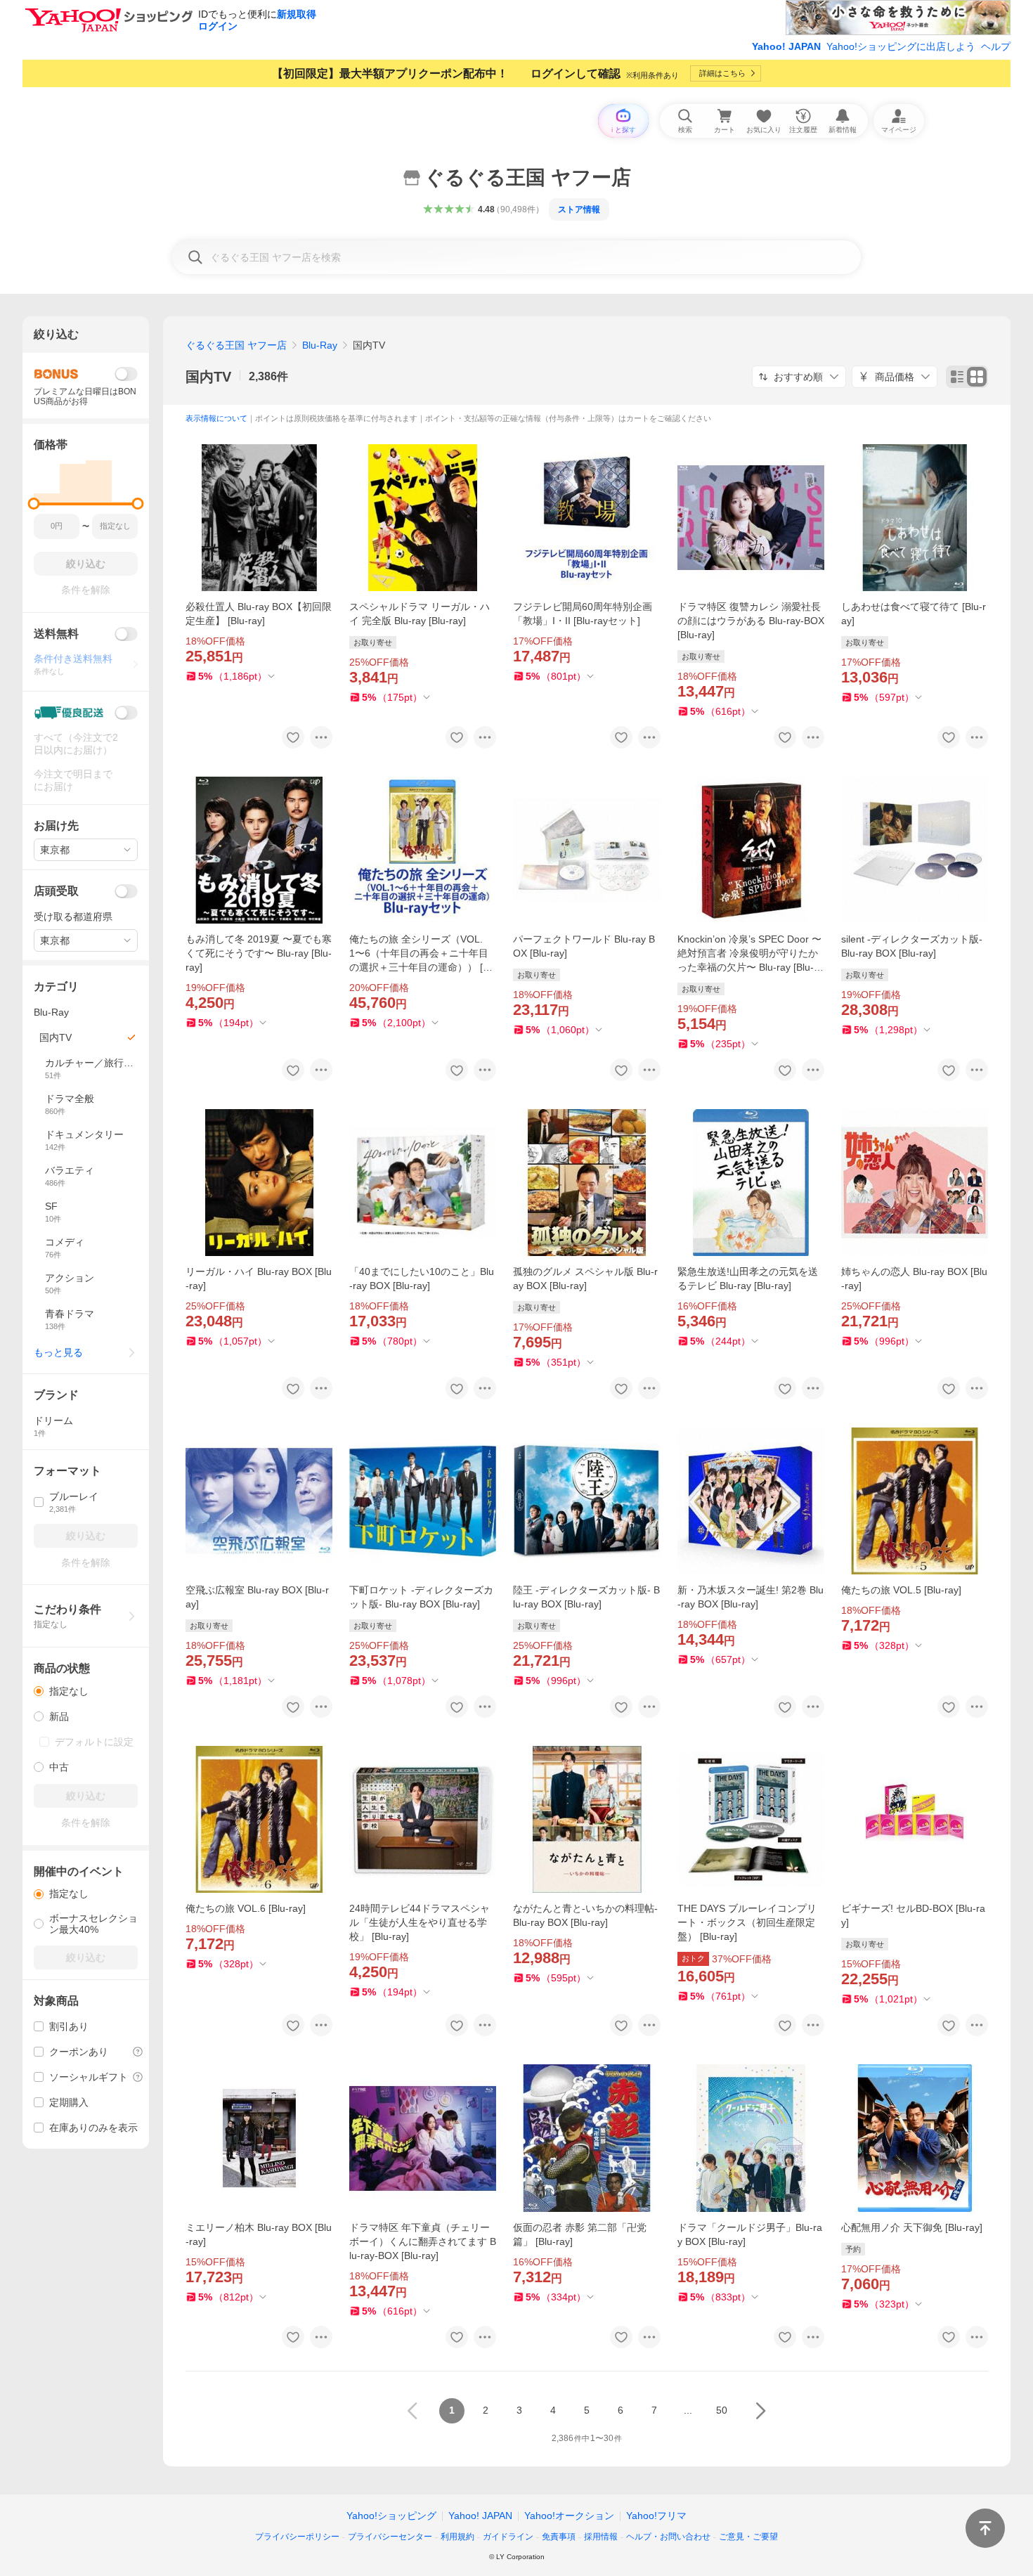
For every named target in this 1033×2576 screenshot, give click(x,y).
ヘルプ (996, 46)
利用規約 (457, 2537)
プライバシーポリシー (297, 2537)
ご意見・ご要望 (748, 2537)
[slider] (34, 504)
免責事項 (559, 2537)
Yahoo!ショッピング (391, 2516)
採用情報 (601, 2537)
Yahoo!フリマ (656, 2516)
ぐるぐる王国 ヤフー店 (236, 345)
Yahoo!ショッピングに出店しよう (901, 46)
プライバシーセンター (390, 2537)
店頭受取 (56, 891)
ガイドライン (508, 2537)
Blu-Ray (320, 345)
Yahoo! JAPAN (786, 46)
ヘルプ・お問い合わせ (668, 2537)
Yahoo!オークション (569, 2516)
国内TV (208, 377)
